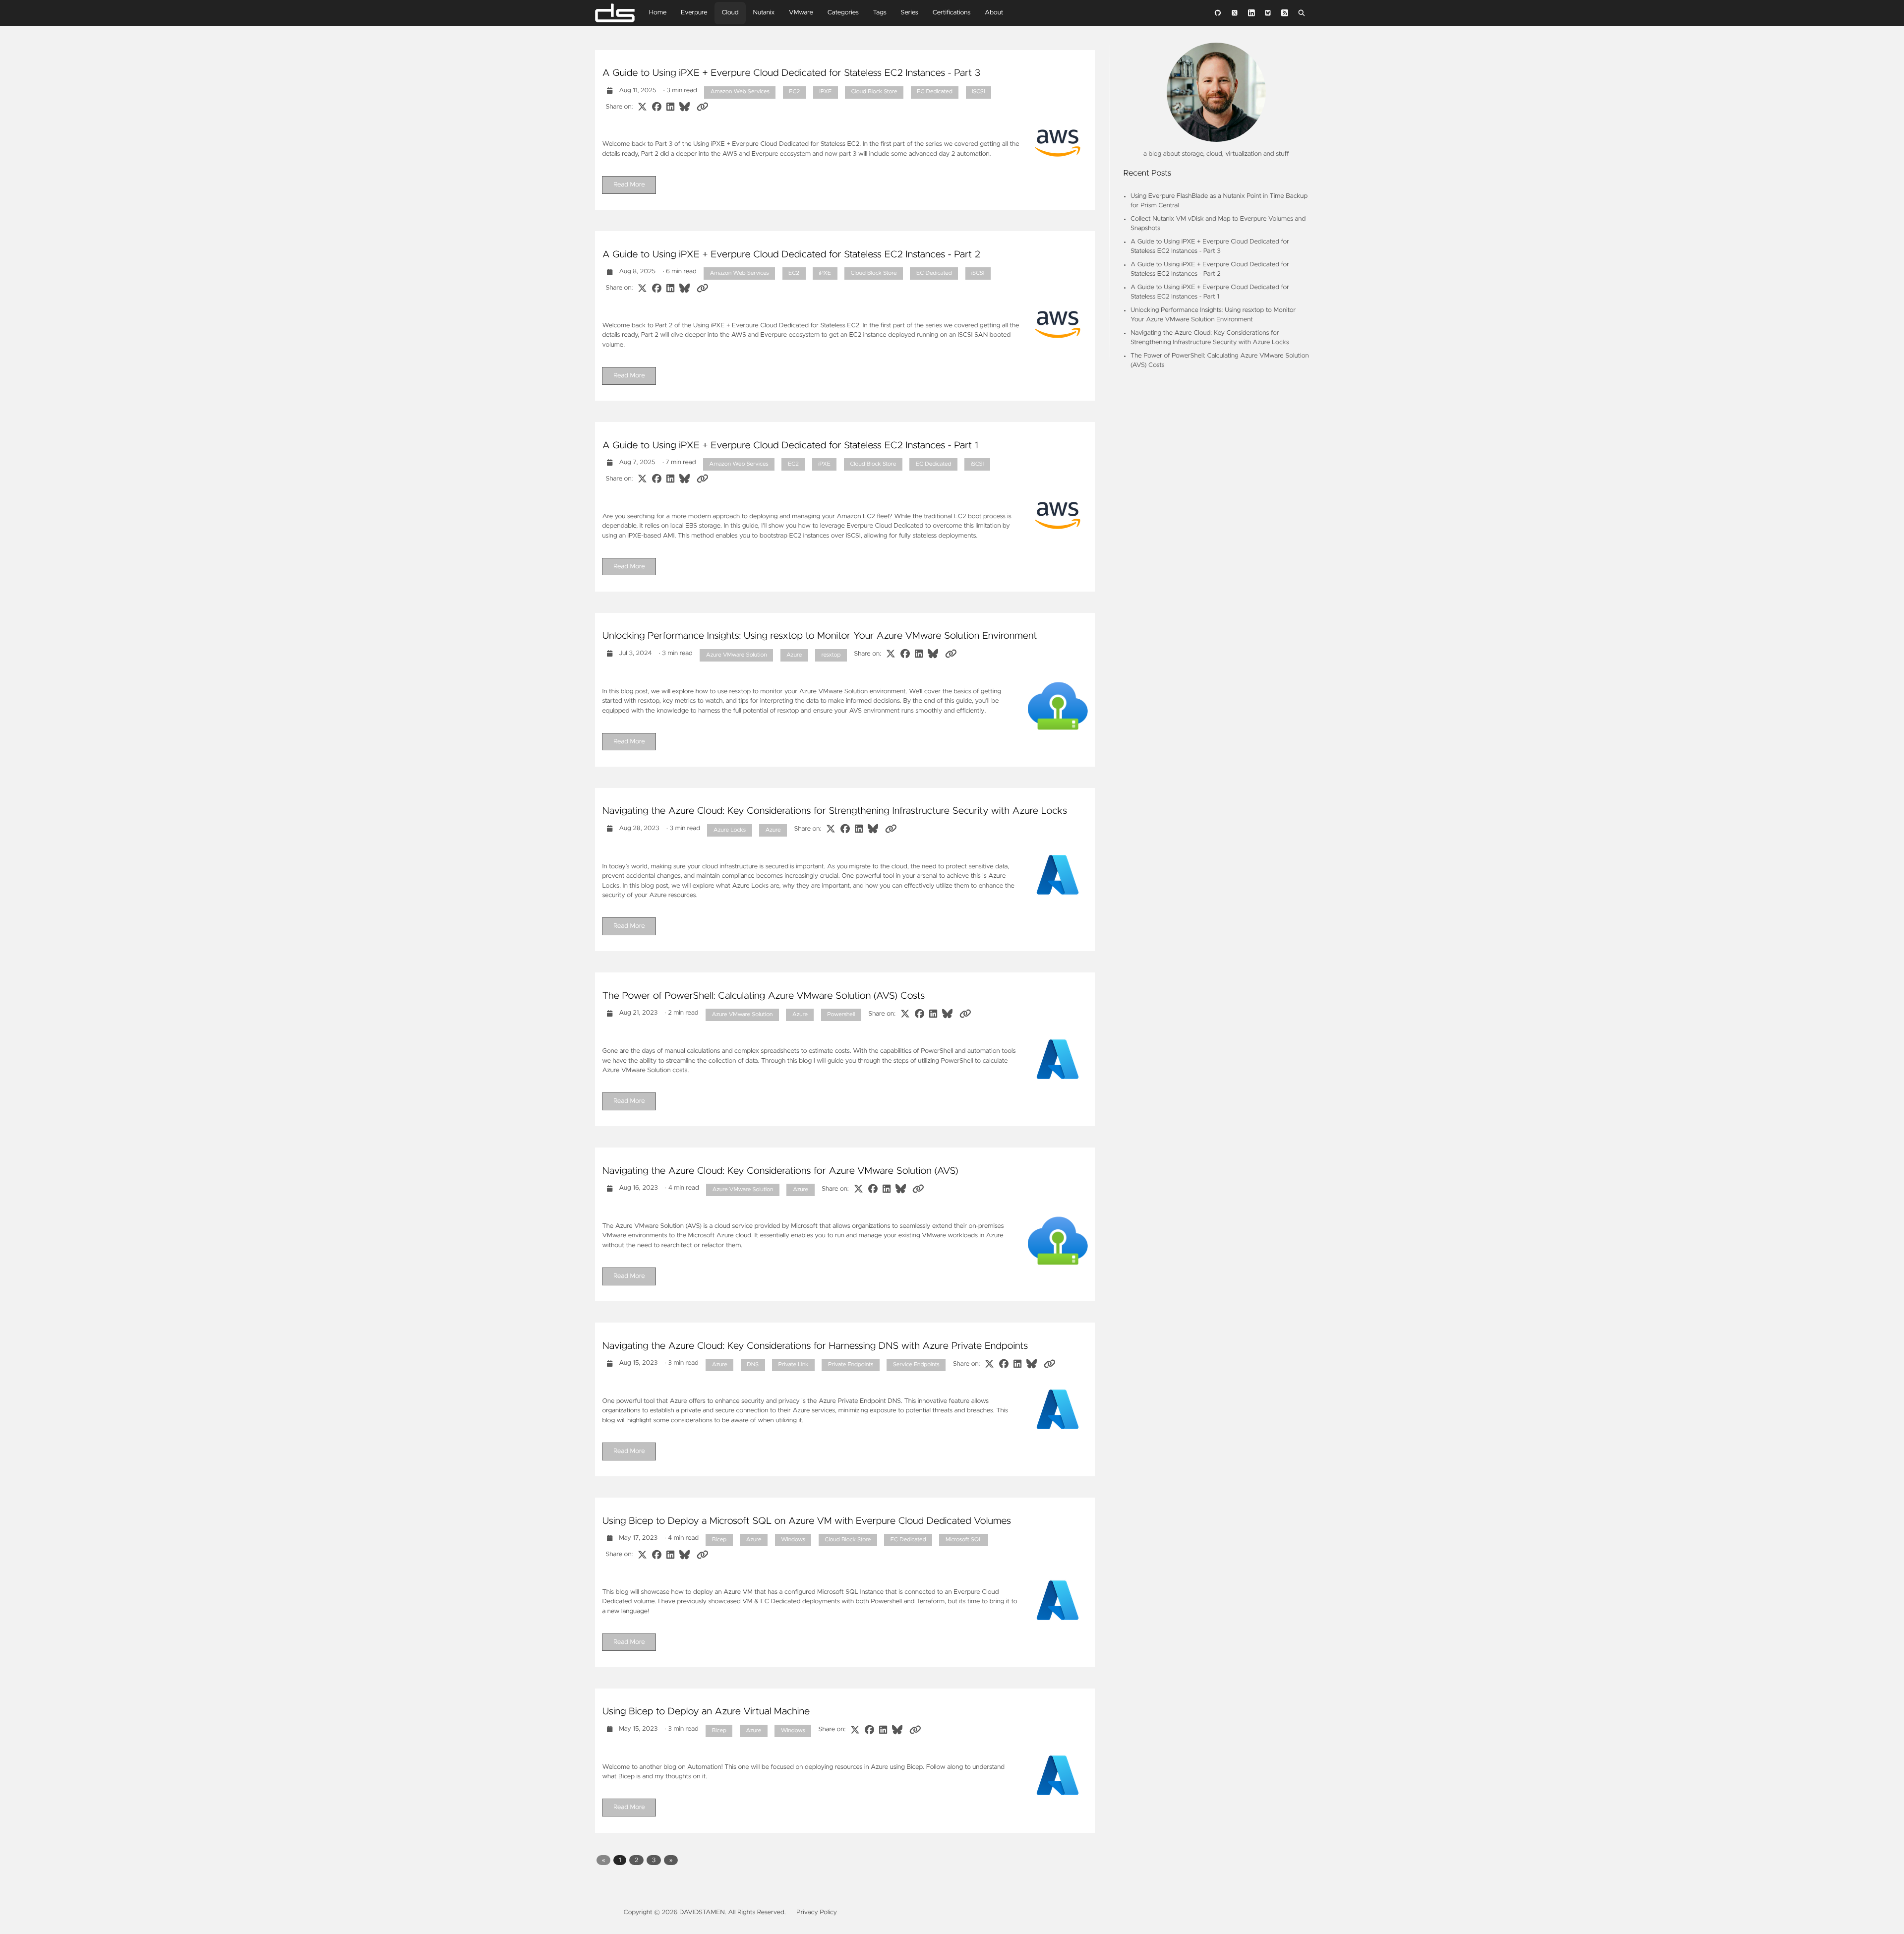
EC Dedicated (935, 92)
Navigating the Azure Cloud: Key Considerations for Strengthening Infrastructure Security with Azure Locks (834, 811)
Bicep (719, 1540)
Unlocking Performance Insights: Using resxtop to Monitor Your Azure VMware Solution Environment (819, 636)
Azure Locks (730, 830)
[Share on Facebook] (657, 107)
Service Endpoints (916, 1365)
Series (910, 13)
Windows (793, 1540)
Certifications (952, 13)
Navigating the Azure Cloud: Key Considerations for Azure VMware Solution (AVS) (780, 1171)
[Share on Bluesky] (684, 107)
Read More (629, 185)
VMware (801, 13)
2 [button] (637, 1860)
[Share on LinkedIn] (670, 107)
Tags (879, 13)
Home (658, 13)
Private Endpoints (851, 1365)
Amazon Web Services (740, 92)
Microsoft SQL (964, 1540)
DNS (753, 1365)
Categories (843, 13)
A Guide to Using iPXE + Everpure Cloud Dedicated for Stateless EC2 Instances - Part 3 (791, 73)
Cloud (730, 13)
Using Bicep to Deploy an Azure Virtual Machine (706, 1712)
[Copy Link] (702, 107)
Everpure (694, 13)
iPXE (826, 92)
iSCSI (978, 92)
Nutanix (764, 13)
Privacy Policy (817, 1912)
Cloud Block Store (874, 92)
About (994, 13)
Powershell (841, 1015)
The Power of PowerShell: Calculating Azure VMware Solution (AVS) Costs (763, 996)
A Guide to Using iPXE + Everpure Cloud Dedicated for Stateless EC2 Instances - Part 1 (790, 446)
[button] (604, 1860)
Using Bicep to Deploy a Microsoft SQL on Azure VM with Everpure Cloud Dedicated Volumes (806, 1521)
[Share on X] (642, 107)
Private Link (794, 1365)
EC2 (794, 92)
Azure (794, 655)
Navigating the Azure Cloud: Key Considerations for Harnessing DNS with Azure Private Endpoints (815, 1346)
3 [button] (654, 1860)
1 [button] (620, 1860)
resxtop (831, 655)
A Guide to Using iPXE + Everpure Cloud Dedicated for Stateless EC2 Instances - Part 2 (791, 255)
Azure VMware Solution (737, 655)
